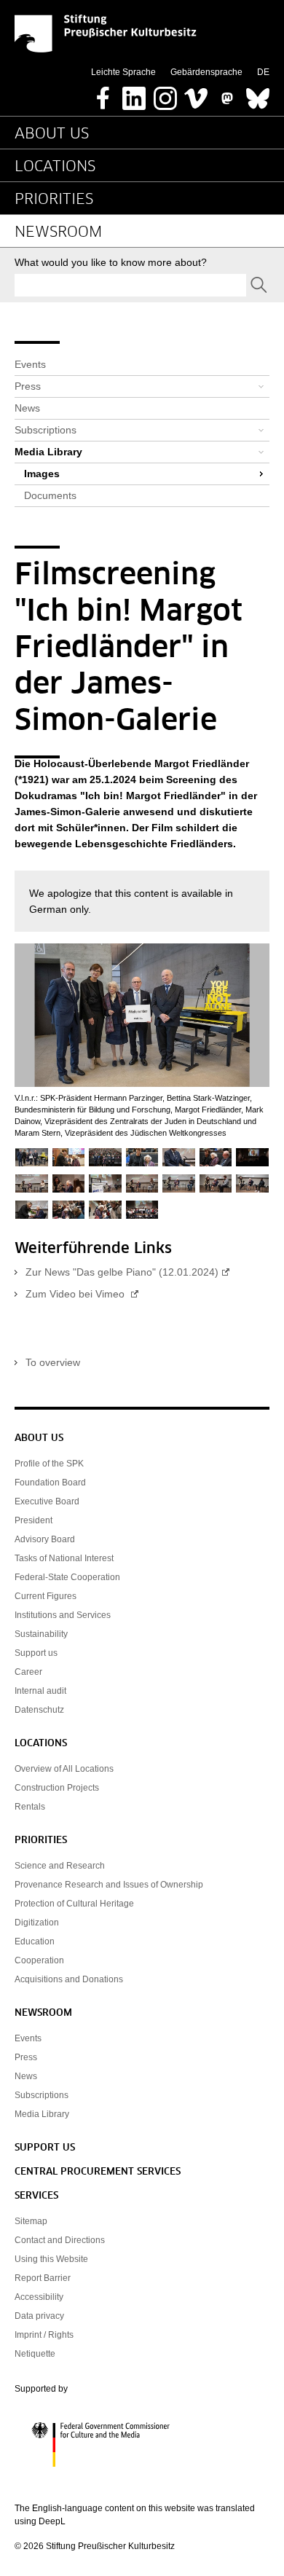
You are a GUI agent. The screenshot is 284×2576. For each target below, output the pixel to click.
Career (28, 1672)
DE (263, 72)
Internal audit (40, 1691)
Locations (55, 167)
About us (52, 134)
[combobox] (130, 285)
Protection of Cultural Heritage (74, 1904)
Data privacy (39, 2316)
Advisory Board (45, 1539)
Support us (36, 1653)
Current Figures (46, 1596)
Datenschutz (39, 1710)
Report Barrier (43, 2278)
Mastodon (227, 94)
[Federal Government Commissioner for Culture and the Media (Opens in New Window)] (142, 2445)
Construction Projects (57, 1788)
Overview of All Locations (64, 1769)
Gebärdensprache (206, 72)
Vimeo (196, 94)
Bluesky (258, 94)
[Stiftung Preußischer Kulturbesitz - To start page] (106, 34)
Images (42, 474)
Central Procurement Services (98, 2172)
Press (28, 386)
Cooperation (39, 1960)
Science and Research (60, 1866)
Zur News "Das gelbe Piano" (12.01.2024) (122, 1272)
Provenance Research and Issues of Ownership (109, 1885)
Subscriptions (46, 430)
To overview (53, 1362)
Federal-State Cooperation (67, 1577)
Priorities (54, 200)
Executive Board (47, 1501)
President (33, 1520)
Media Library (48, 452)
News (27, 408)
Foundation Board (50, 1483)
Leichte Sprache (123, 72)
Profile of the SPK (49, 1464)
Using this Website (51, 2259)
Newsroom (58, 232)
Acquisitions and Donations (69, 1979)
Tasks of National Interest (64, 1558)
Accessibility (39, 2297)
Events (30, 364)
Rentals (30, 1807)
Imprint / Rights (44, 2335)
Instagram (165, 94)
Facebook (103, 94)
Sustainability (41, 1634)
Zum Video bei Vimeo (76, 1294)
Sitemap (31, 2221)
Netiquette (35, 2354)
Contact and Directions (60, 2240)
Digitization (37, 1923)
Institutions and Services (63, 1615)
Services (36, 2196)
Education (35, 1941)
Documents (50, 495)
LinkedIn (134, 94)
